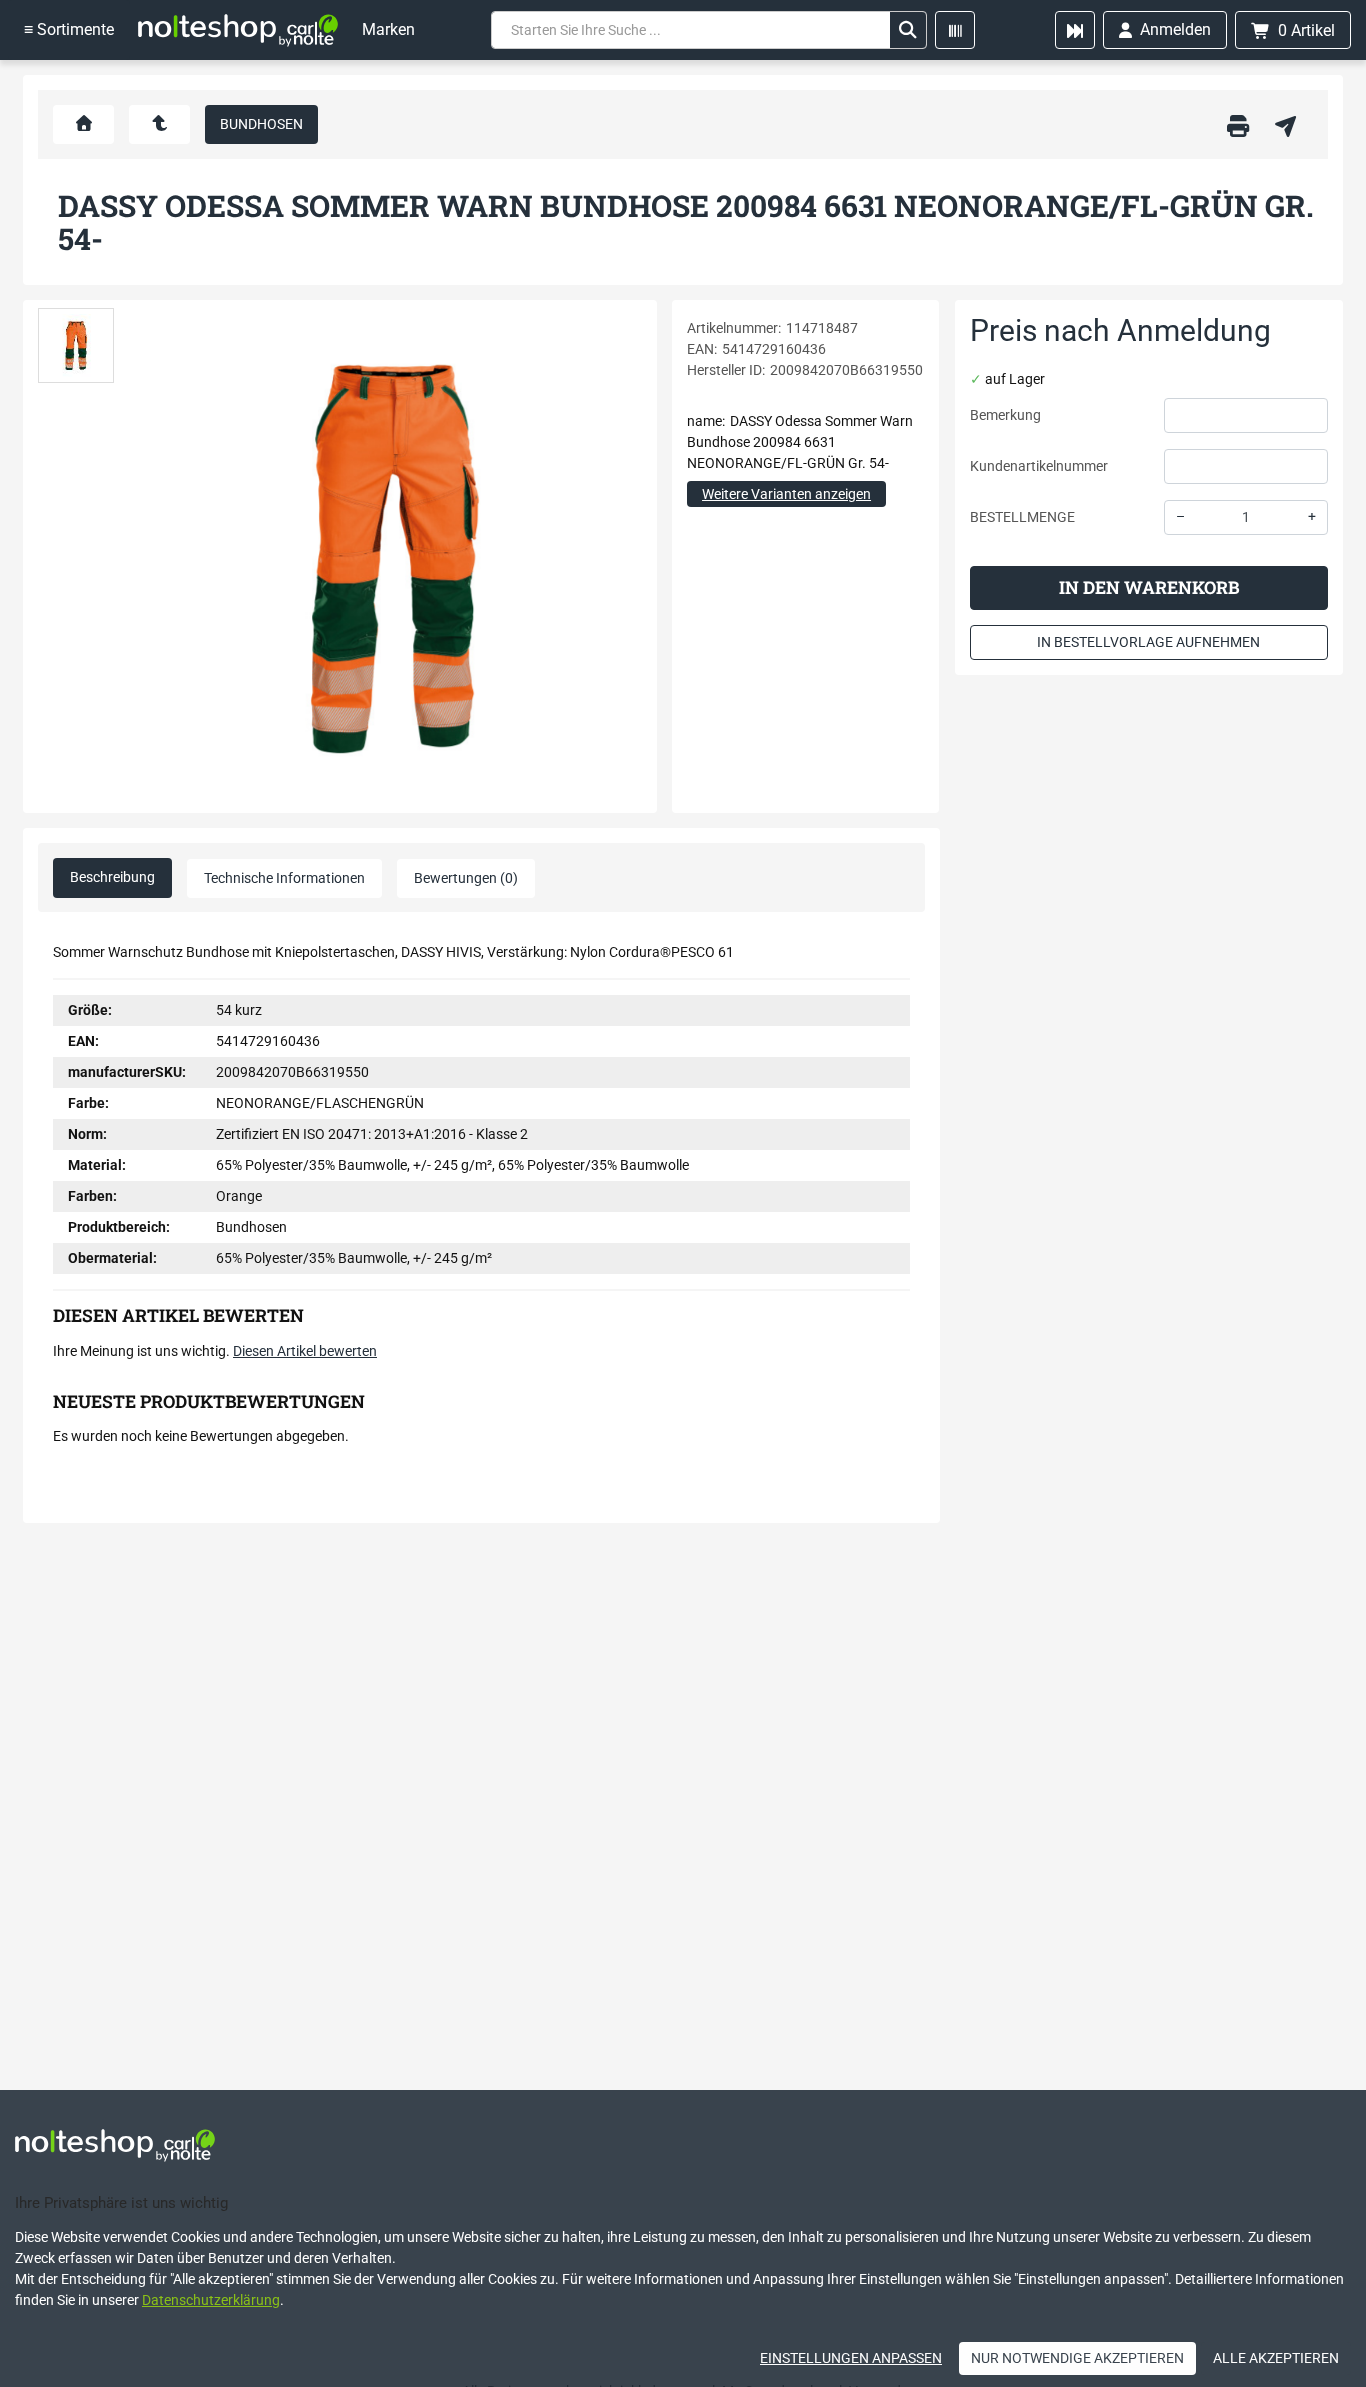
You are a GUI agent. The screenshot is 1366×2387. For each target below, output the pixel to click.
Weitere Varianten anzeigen (786, 494)
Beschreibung (112, 877)
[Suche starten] (908, 30)
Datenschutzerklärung (211, 2300)
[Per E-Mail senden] (1285, 124)
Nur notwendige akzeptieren (1077, 2358)
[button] (76, 346)
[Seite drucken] (1238, 124)
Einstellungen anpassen (851, 2358)
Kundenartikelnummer (1039, 466)
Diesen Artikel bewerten (305, 1351)
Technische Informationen (284, 878)
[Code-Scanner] (955, 30)
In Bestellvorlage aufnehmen (1148, 642)
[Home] (238, 30)
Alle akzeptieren (1276, 2358)
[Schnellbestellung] (1075, 30)
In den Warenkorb (1149, 587)
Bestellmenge (1022, 517)
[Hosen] (159, 124)
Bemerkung (1005, 415)
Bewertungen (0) (466, 878)
